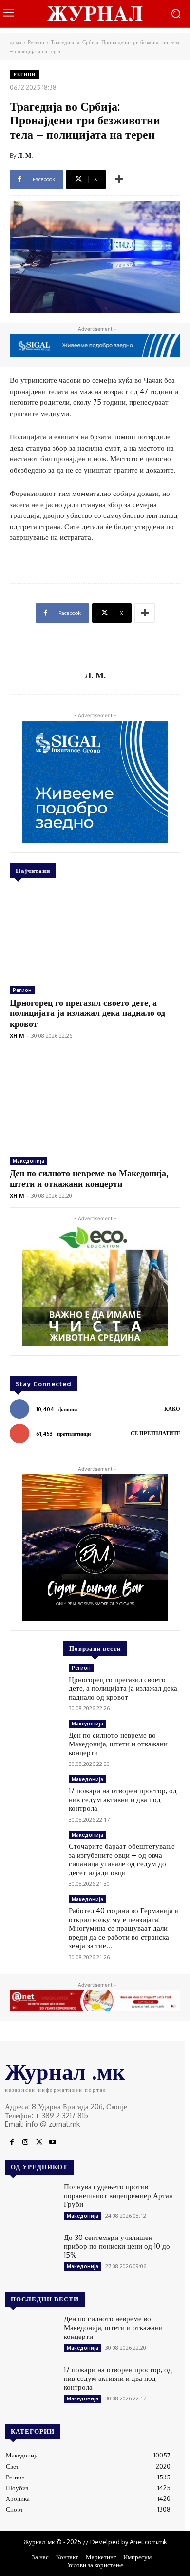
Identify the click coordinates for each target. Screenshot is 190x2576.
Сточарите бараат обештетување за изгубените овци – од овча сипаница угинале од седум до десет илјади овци (122, 1859)
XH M (17, 1036)
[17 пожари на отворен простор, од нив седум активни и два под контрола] (35, 1796)
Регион (36, 42)
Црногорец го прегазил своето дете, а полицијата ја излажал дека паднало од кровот (87, 1013)
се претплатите (155, 1433)
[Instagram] (25, 2142)
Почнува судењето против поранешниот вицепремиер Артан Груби (118, 2195)
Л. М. (25, 155)
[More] (119, 179)
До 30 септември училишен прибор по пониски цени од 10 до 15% (117, 2246)
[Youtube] (53, 2142)
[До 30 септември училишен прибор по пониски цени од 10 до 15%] (30, 2254)
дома (16, 42)
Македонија (28, 1161)
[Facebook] (12, 2142)
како (172, 1409)
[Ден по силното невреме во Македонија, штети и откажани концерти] (95, 1104)
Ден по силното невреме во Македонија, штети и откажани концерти (89, 1178)
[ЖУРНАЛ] (95, 13)
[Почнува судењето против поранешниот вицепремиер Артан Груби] (30, 2203)
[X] (39, 2142)
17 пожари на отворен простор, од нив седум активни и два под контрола (123, 1799)
